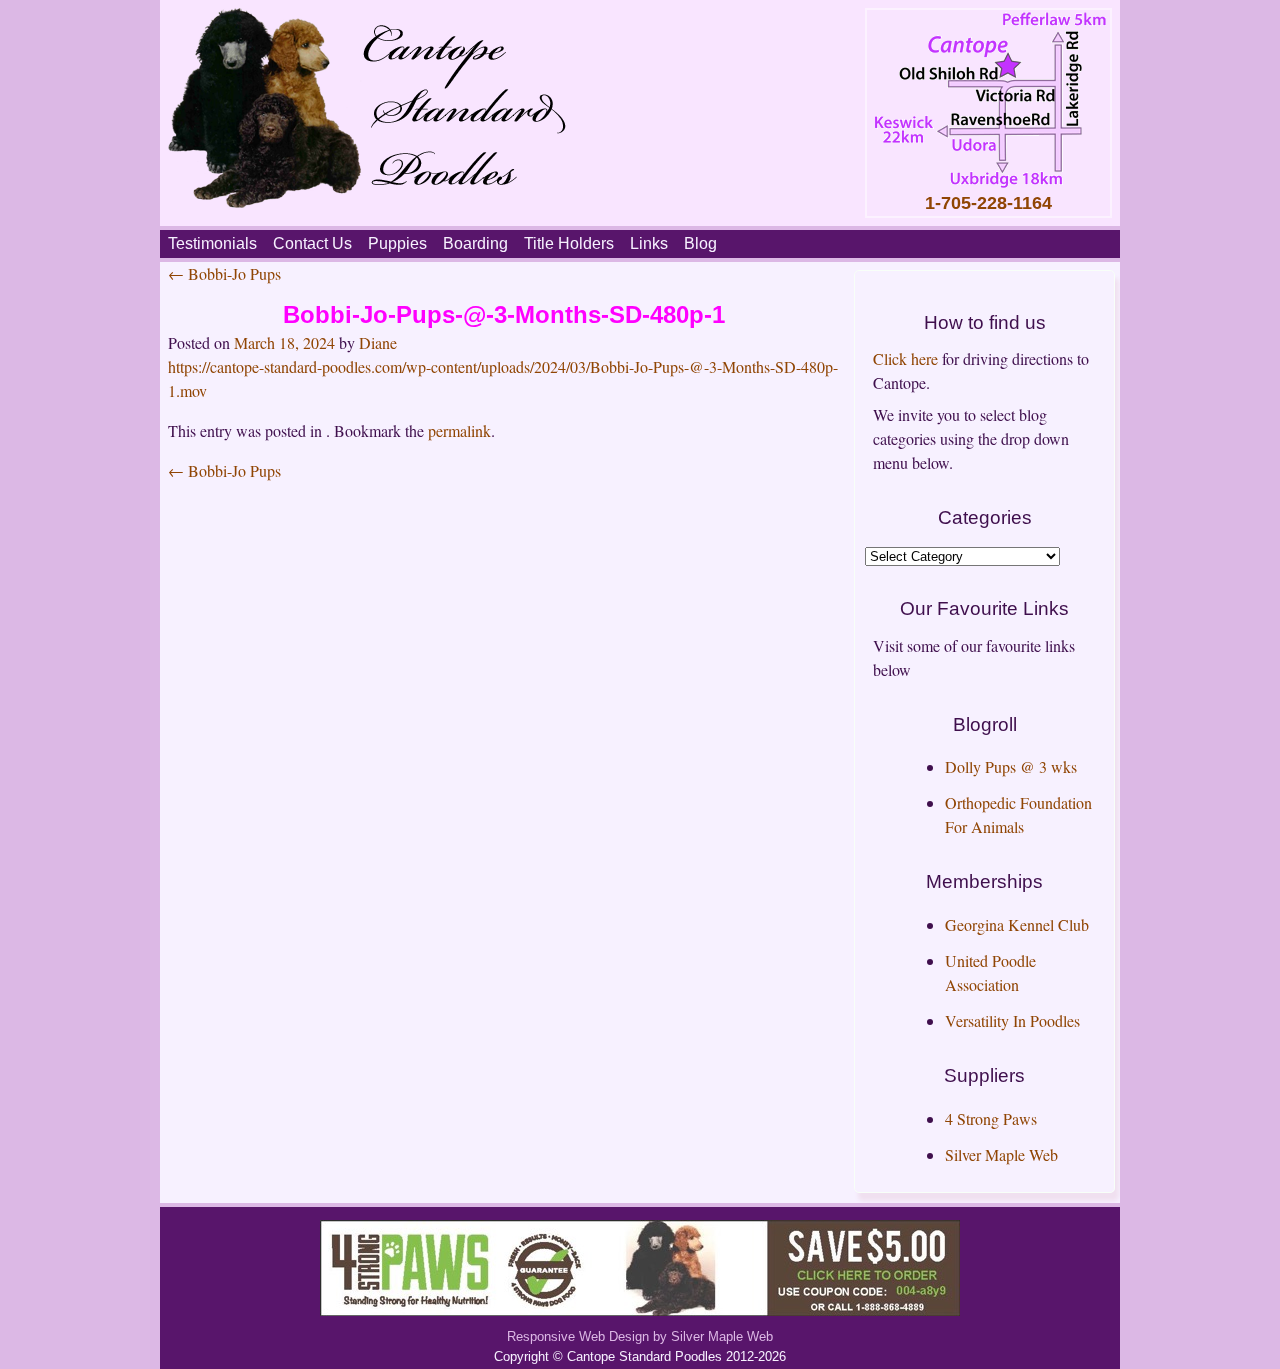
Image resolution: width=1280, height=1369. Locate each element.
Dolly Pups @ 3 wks (1011, 766)
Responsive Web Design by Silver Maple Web (640, 1336)
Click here (905, 358)
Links (649, 243)
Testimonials (212, 243)
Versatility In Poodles (1012, 1020)
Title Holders (569, 243)
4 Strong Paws (991, 1118)
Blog (700, 243)
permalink (459, 430)
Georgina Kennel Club (1017, 924)
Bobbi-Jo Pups (224, 273)
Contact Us (312, 243)
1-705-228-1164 (988, 203)
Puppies (397, 243)
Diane (378, 342)
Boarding (475, 243)
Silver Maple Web (1001, 1154)
